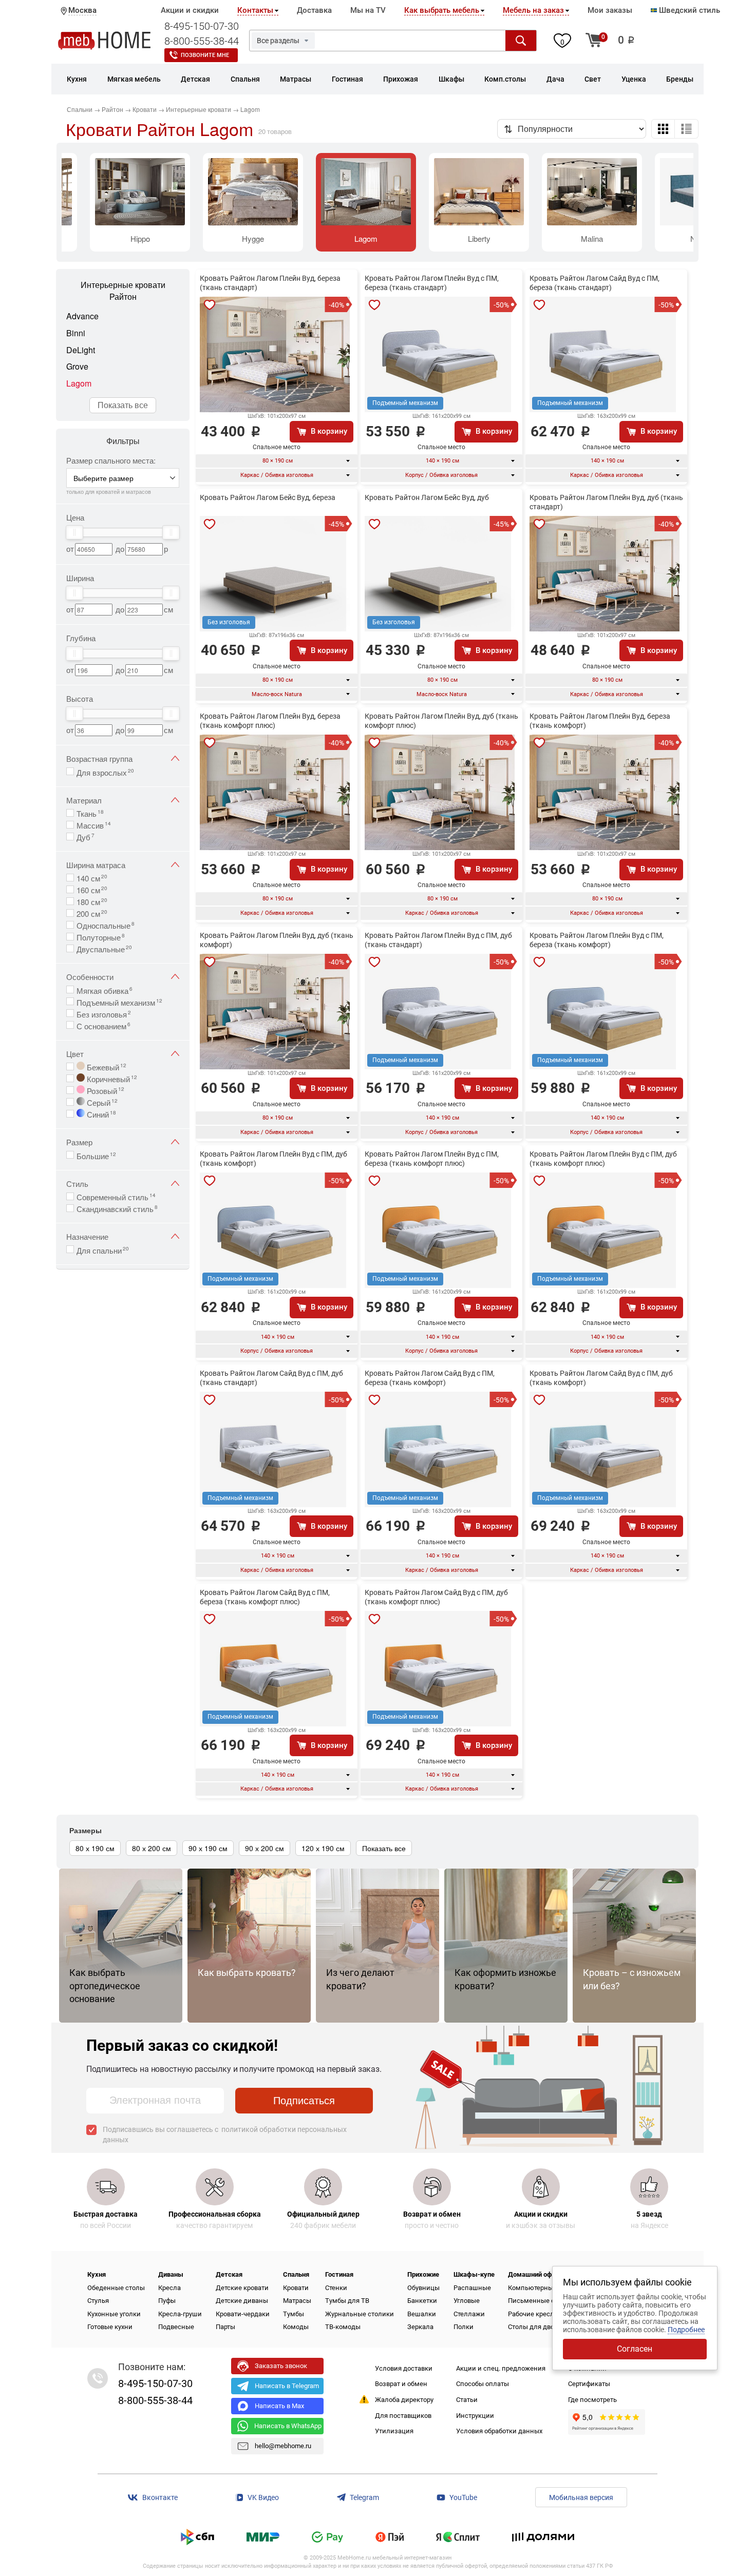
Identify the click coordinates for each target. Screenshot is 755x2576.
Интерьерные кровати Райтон (123, 291)
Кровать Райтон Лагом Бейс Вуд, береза (268, 497)
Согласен (635, 2349)
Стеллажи (469, 2314)
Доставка (314, 10)
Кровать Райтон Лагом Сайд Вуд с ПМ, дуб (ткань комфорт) (601, 1378)
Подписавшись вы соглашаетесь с (225, 2135)
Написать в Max (279, 2406)
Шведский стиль (688, 10)
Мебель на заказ (533, 10)
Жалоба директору (404, 2400)
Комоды (296, 2327)
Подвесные (176, 2327)
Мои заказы (610, 10)
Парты (225, 2327)
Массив (94, 824)
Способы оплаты (483, 2384)
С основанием (103, 1025)
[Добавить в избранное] (210, 305)
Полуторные (101, 936)
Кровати (296, 2288)
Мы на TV (368, 10)
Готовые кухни (110, 2327)
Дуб (86, 836)
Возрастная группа (99, 758)
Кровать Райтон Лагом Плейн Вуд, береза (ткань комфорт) (600, 721)
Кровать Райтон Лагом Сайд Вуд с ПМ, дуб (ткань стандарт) (271, 1378)
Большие (96, 1155)
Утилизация (394, 2431)
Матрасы (297, 2301)
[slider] (74, 532)
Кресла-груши (180, 2314)
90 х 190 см (208, 1848)
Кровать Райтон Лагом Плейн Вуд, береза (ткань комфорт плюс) (270, 721)
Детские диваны (242, 2301)
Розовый (105, 1090)
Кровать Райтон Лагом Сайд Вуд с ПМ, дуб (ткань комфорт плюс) (436, 1597)
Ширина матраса (96, 865)
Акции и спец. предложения (501, 2368)
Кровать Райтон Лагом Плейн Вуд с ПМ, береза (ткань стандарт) (432, 283)
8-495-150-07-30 (202, 26)
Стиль (77, 1184)
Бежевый (106, 1066)
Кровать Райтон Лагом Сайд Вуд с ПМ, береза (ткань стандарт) (594, 283)
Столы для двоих (535, 2327)
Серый (101, 1102)
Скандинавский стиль (117, 1208)
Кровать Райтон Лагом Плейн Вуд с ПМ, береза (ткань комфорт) (597, 940)
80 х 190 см (95, 1848)
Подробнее (686, 2330)
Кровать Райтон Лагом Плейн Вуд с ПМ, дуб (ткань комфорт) (273, 1159)
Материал (84, 800)
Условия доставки (404, 2368)
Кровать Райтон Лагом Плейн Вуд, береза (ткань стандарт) (270, 283)
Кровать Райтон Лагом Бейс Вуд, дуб (427, 497)
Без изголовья (104, 1013)
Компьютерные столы (543, 2288)
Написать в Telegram (287, 2386)
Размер (79, 1142)
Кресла (169, 2288)
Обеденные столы (116, 2288)
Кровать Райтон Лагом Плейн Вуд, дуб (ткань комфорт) (277, 940)
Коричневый (111, 1078)
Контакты (255, 10)
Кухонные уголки (114, 2314)
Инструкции (475, 2416)
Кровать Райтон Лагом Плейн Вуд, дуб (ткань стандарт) (606, 502)
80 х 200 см (152, 1848)
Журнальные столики (360, 2314)
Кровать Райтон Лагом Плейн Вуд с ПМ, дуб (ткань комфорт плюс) (603, 1159)
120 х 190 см (323, 1848)
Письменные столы (539, 2301)
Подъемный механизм (119, 1002)
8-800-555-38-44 (202, 41)
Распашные (472, 2288)
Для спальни (103, 1249)
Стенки (336, 2288)
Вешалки (422, 2314)
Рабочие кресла (533, 2314)
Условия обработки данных (499, 2431)
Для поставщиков (403, 2416)
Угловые (467, 2301)
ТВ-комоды (343, 2327)
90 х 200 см (265, 1848)
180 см (92, 901)
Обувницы (423, 2288)
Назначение (87, 1236)
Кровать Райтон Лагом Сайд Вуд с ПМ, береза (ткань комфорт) (430, 1378)
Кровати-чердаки (243, 2314)
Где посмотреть (592, 2400)
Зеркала (420, 2327)
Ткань (90, 813)
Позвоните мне (205, 55)
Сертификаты (589, 2384)
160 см (92, 889)
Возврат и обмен (401, 2384)
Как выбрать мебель (442, 10)
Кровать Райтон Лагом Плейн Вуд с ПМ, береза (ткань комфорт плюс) (432, 1159)
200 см (92, 913)
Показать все (123, 405)
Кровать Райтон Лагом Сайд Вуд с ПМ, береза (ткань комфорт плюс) (265, 1597)
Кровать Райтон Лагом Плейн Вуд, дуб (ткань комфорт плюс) (441, 721)
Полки (464, 2327)
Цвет (75, 1054)
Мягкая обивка (105, 990)
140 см (92, 877)
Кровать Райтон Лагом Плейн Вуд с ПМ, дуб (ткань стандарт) (438, 940)
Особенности (90, 977)
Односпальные (106, 925)
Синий (100, 1113)
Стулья (98, 2301)
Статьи (467, 2400)
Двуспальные (104, 948)
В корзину (329, 431)
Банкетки (422, 2301)
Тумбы (294, 2314)
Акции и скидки (190, 10)
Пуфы (167, 2301)
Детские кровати (242, 2288)
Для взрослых (105, 772)
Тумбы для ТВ (347, 2301)
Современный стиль (116, 1196)
